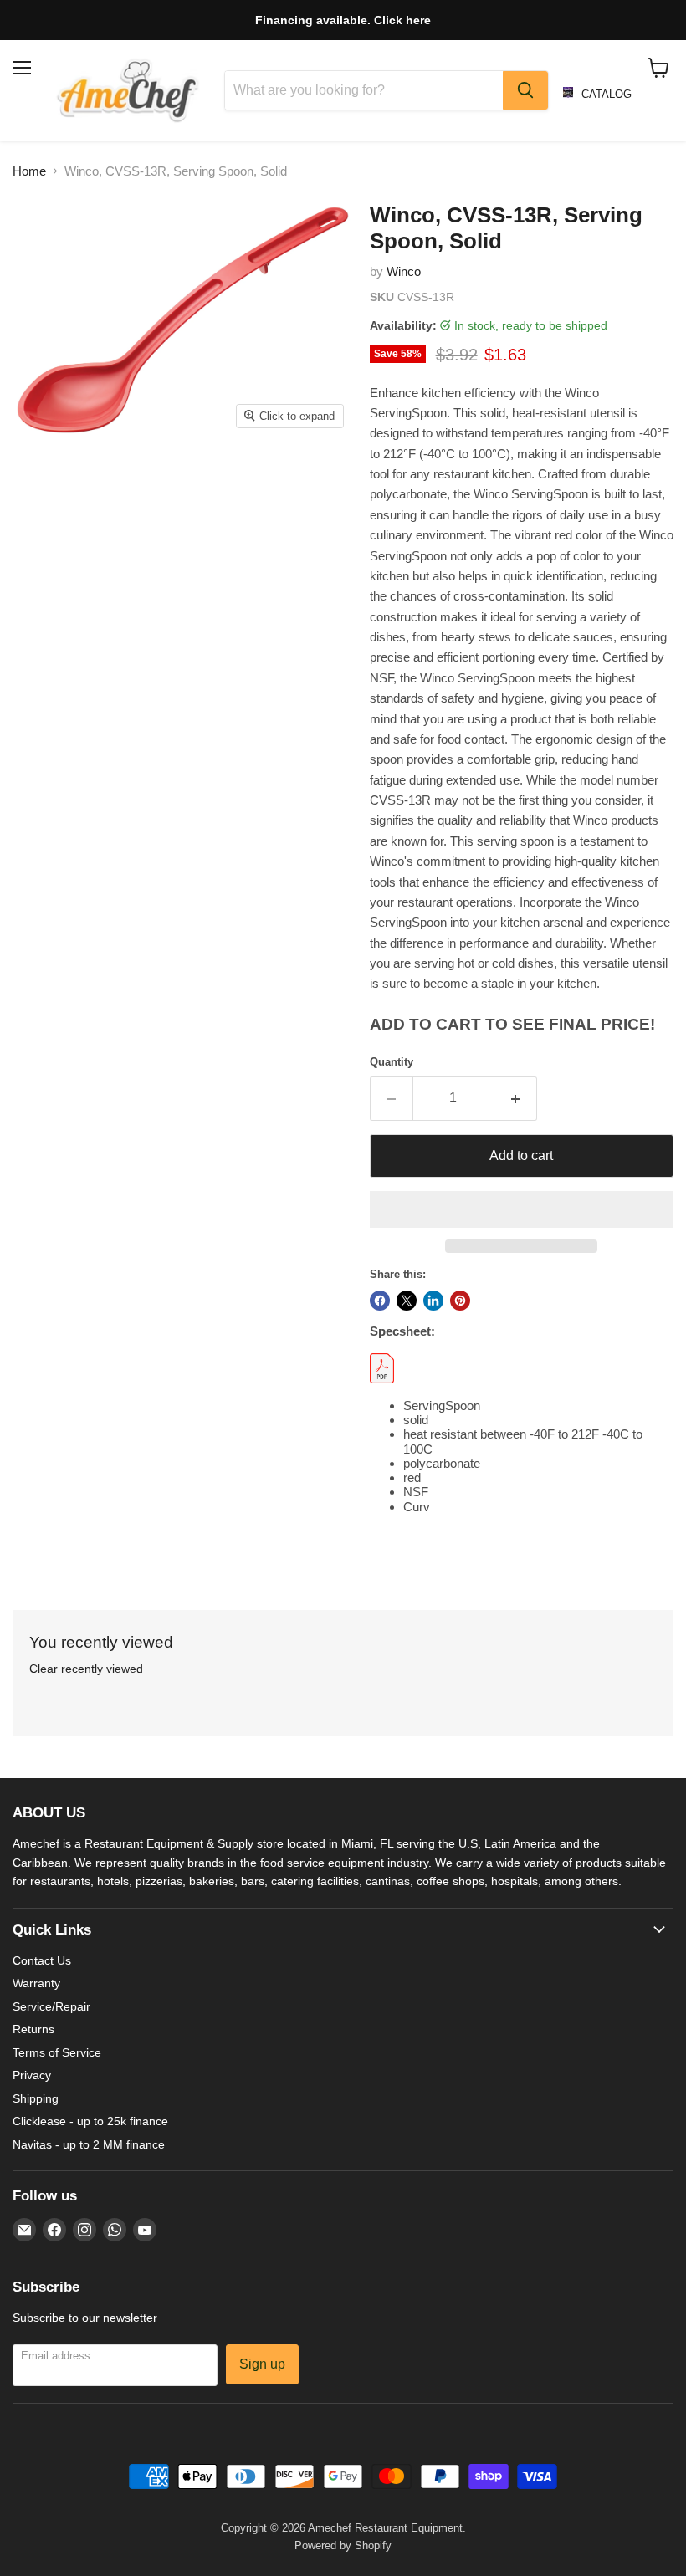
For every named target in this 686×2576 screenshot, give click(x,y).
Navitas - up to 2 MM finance (89, 2144)
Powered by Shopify (343, 2545)
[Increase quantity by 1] (516, 1098)
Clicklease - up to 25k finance (90, 2121)
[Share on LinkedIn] (433, 1301)
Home (29, 171)
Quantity (392, 1062)
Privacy (32, 2075)
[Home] (128, 90)
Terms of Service (57, 2052)
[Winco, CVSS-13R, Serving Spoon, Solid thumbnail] (49, 479)
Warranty (36, 1983)
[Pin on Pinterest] (460, 1301)
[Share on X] (407, 1301)
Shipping (36, 2098)
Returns (33, 2029)
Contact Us (42, 1960)
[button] (522, 1209)
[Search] (525, 90)
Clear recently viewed (86, 1669)
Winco (404, 271)
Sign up (262, 2364)
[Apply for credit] (343, 20)
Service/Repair (51, 2006)
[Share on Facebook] (380, 1301)
